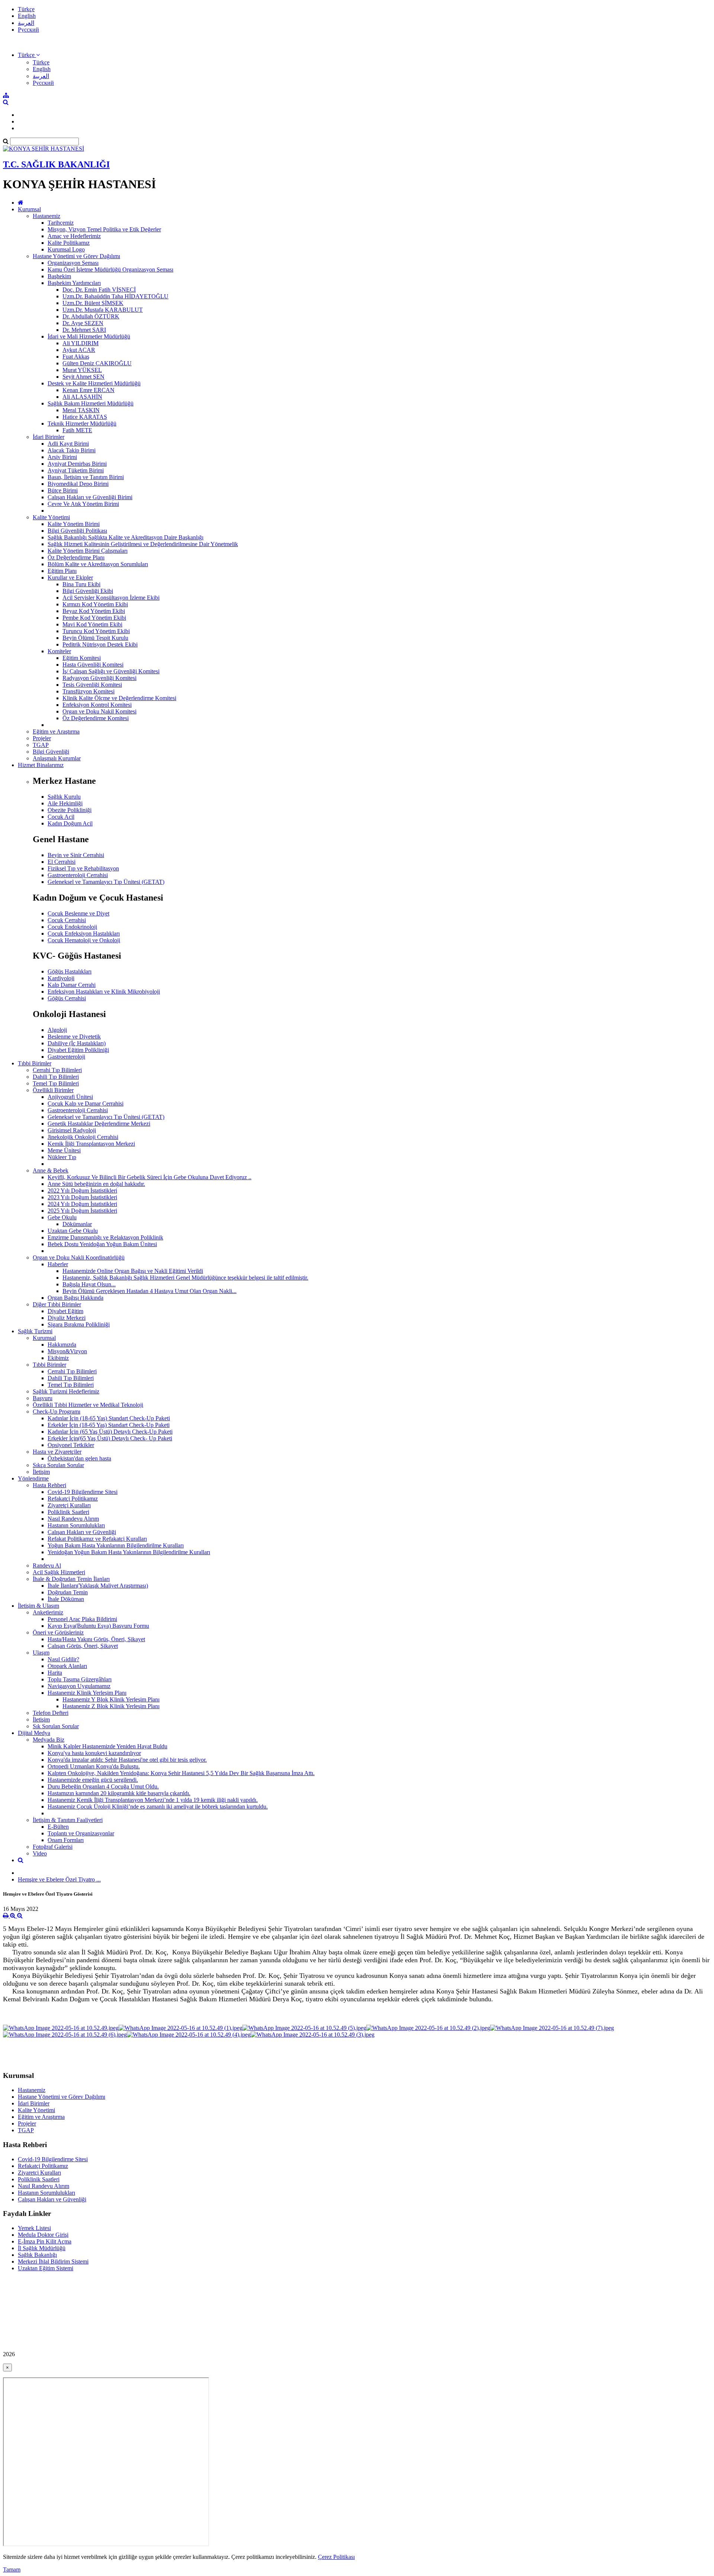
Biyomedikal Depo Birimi (78, 484)
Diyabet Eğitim (65, 1311)
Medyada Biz (49, 1740)
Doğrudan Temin (68, 1592)
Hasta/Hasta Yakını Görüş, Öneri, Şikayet (96, 1639)
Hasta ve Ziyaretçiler (57, 1452)
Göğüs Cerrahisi (67, 998)
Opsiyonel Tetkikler (71, 1445)
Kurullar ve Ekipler (70, 578)
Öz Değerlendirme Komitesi (96, 718)
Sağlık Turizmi (35, 1331)
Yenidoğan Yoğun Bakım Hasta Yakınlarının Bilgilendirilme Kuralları (129, 1552)
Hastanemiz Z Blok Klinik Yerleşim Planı (111, 1706)
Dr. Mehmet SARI (84, 330)
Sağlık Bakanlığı (37, 2255)
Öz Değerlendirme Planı (76, 557)
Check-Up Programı (57, 1411)
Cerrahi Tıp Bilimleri (57, 1070)
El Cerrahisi (62, 862)
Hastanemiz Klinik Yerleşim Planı (87, 1693)
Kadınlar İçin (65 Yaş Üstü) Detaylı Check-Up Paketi (110, 1432)
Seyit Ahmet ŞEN (83, 377)
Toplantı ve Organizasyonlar (81, 1833)
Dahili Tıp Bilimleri (56, 1077)
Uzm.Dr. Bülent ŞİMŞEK (93, 303)
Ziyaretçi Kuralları (69, 1505)
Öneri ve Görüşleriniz (58, 1632)
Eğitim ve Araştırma (56, 732)
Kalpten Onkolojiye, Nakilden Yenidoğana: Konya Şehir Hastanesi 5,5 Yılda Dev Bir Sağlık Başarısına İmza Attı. (181, 1773)
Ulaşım (41, 1653)
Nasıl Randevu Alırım (73, 1519)
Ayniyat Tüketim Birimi (76, 470)
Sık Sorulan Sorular (56, 1726)
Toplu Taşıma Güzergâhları (80, 1679)
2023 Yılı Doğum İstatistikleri (82, 1197)
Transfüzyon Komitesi (89, 691)
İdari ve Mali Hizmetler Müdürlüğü (89, 336)
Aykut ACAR (79, 350)
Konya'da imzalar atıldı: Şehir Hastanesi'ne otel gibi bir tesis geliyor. (127, 1760)
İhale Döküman (66, 1599)
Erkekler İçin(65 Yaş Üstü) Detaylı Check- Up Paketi (110, 1438)
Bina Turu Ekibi (81, 584)
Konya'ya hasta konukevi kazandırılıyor (94, 1753)
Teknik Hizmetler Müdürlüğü (82, 424)
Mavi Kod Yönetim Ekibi (92, 624)
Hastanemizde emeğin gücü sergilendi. (93, 1780)
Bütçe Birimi (63, 490)
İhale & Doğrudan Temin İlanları (71, 1579)
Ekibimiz (58, 1358)
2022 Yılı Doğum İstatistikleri (82, 1191)
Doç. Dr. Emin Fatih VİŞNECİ (99, 290)
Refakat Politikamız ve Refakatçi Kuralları (97, 1539)
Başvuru (43, 1398)
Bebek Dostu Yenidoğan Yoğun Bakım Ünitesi (102, 1244)
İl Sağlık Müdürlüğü (42, 2248)
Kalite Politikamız (69, 243)
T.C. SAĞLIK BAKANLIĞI (56, 164)
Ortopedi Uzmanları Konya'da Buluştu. (94, 1766)
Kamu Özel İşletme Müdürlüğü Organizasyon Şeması (110, 270)
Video (40, 1853)
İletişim (41, 1472)
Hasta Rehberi (49, 1485)
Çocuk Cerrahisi (67, 920)
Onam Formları (66, 1840)
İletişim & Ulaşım (38, 1606)
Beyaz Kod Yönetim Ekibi (94, 611)
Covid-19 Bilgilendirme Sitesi (83, 1492)
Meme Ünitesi (64, 1150)
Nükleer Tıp (62, 1157)
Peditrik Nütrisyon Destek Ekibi (100, 644)
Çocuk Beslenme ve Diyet (78, 913)
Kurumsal (29, 209)
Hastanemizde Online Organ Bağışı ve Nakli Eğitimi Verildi (133, 1271)
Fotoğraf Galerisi (53, 1847)
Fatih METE (77, 430)
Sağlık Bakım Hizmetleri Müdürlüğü (91, 403)
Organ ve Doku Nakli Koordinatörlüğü (79, 1257)
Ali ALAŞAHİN (82, 397)
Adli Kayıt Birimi (68, 444)
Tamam (12, 2569)
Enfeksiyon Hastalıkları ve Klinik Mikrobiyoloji (104, 992)
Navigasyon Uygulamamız (79, 1686)
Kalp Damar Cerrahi (72, 985)
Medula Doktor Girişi (43, 2235)
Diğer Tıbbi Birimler (57, 1304)
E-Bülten (58, 1827)
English (27, 16)
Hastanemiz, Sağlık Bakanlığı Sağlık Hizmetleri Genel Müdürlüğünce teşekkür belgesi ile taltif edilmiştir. (185, 1278)
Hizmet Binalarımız (41, 765)
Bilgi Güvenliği (51, 752)
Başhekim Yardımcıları (74, 283)
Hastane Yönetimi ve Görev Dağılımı (76, 256)
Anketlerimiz (48, 1612)
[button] (29, 55)
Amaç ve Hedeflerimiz (74, 236)
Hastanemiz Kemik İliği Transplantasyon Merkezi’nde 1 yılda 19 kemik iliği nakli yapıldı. (153, 1800)
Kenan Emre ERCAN (89, 390)
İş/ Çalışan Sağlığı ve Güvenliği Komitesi (111, 671)
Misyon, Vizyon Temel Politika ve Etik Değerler (104, 229)
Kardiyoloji (61, 978)
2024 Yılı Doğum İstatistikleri (82, 1204)
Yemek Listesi (34, 2228)
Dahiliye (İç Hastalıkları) (77, 1043)
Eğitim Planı (62, 571)
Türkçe (26, 9)
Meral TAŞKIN (81, 410)
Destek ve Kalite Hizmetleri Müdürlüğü (94, 383)
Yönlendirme (33, 1478)
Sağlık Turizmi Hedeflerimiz (66, 1391)
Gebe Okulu (62, 1217)
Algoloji (57, 1030)
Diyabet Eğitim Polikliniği (78, 1050)
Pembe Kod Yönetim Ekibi (94, 618)
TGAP (41, 745)
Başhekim (59, 276)
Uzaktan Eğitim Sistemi (46, 2268)
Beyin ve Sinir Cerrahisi (76, 855)
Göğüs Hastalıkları (70, 971)
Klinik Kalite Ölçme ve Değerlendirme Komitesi (119, 698)
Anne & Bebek (51, 1170)
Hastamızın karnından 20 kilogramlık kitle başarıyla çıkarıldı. (119, 1793)
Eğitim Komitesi (82, 658)
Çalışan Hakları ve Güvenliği (82, 1532)
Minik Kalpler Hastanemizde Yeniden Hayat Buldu (107, 1746)
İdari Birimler (49, 437)
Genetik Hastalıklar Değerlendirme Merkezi (99, 1124)
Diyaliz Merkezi (67, 1318)
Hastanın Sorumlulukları (76, 1525)
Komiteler (59, 651)
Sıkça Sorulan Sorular (58, 1465)
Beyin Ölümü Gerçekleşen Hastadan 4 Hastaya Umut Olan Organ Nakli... (149, 1291)
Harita (55, 1673)
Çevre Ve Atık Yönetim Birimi (83, 504)
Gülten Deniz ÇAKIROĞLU (97, 363)
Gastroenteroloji (66, 1057)
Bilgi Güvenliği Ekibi (88, 591)
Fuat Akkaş (76, 357)
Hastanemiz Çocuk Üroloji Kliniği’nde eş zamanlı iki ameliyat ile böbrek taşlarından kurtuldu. (158, 1807)
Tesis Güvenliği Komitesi (92, 685)
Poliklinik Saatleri (68, 1512)
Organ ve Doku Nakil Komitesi (99, 711)
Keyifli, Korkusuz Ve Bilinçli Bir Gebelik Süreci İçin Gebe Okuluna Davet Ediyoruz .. (149, 1177)
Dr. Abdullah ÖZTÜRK (91, 316)
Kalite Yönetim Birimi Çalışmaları (88, 551)
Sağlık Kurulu (64, 797)
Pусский (28, 30)
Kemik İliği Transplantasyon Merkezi (91, 1144)
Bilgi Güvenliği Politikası (77, 531)
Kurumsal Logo (66, 249)
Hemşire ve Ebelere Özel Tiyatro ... (59, 1879)
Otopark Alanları (67, 1666)
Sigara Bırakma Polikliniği (79, 1324)
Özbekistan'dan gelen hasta (79, 1458)
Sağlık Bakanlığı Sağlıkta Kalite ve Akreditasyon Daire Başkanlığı (126, 537)
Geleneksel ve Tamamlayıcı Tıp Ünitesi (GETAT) (106, 882)
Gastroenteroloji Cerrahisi (78, 875)
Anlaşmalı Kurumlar (57, 758)
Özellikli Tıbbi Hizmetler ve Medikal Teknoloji (88, 1405)
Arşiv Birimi (62, 457)
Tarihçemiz (61, 223)
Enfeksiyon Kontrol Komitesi (97, 705)
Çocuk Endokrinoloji (72, 927)
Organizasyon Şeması (73, 263)
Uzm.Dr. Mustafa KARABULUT (103, 310)
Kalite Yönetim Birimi (74, 524)
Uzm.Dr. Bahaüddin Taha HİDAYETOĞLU (115, 296)
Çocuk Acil (61, 817)
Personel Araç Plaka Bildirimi (82, 1619)
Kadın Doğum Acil (70, 823)
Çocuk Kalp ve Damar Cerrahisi (86, 1103)
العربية (26, 23)
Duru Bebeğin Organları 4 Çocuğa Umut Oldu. (103, 1786)
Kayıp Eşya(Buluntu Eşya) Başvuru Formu (98, 1626)
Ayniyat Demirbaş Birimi (77, 464)
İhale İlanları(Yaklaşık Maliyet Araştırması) (98, 1586)
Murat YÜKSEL (82, 370)
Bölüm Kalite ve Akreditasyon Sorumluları (98, 564)
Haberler (58, 1264)
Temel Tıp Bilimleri (56, 1083)
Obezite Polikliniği (70, 810)
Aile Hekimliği (65, 803)
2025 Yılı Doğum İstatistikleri (82, 1211)
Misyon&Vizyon (67, 1351)
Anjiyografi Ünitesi (70, 1097)
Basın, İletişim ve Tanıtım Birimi (86, 477)
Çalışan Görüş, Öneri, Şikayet (83, 1646)
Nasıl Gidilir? (63, 1659)
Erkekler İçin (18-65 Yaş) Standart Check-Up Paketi (109, 1425)
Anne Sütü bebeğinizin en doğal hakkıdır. (96, 1184)
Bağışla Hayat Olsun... (89, 1284)
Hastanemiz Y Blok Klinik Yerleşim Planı (111, 1699)
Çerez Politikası (336, 2557)
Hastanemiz (46, 216)
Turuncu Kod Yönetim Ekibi (96, 631)
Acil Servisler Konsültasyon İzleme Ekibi (111, 598)
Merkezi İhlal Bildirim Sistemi (53, 2261)
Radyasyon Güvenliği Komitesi (99, 678)
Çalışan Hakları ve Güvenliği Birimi (90, 497)
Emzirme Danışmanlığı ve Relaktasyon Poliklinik (105, 1237)
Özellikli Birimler (53, 1090)
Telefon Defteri (51, 1713)
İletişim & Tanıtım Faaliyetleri (68, 1820)
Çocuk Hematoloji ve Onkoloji (84, 940)
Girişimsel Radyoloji (72, 1130)
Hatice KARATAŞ (85, 417)
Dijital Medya (34, 1733)
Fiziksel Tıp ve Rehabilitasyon (83, 868)
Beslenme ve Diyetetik (74, 1037)
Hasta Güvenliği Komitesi (93, 665)
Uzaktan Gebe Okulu (73, 1231)
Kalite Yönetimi (51, 517)
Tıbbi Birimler (35, 1063)
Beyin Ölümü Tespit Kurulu (95, 638)
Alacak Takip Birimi (72, 450)
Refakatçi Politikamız (73, 1499)
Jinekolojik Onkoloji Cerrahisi (83, 1137)
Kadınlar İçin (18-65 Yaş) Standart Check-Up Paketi (109, 1418)
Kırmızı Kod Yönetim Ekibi (95, 604)
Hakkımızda (62, 1345)
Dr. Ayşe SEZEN (83, 323)
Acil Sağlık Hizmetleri (59, 1572)
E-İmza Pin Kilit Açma (45, 2241)
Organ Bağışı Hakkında (75, 1298)
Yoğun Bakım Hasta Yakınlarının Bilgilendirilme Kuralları (116, 1545)
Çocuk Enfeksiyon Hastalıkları (84, 933)
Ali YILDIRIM (81, 343)
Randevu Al (47, 1566)
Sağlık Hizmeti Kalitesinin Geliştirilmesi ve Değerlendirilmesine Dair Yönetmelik (143, 544)
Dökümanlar (77, 1224)
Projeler (42, 738)
